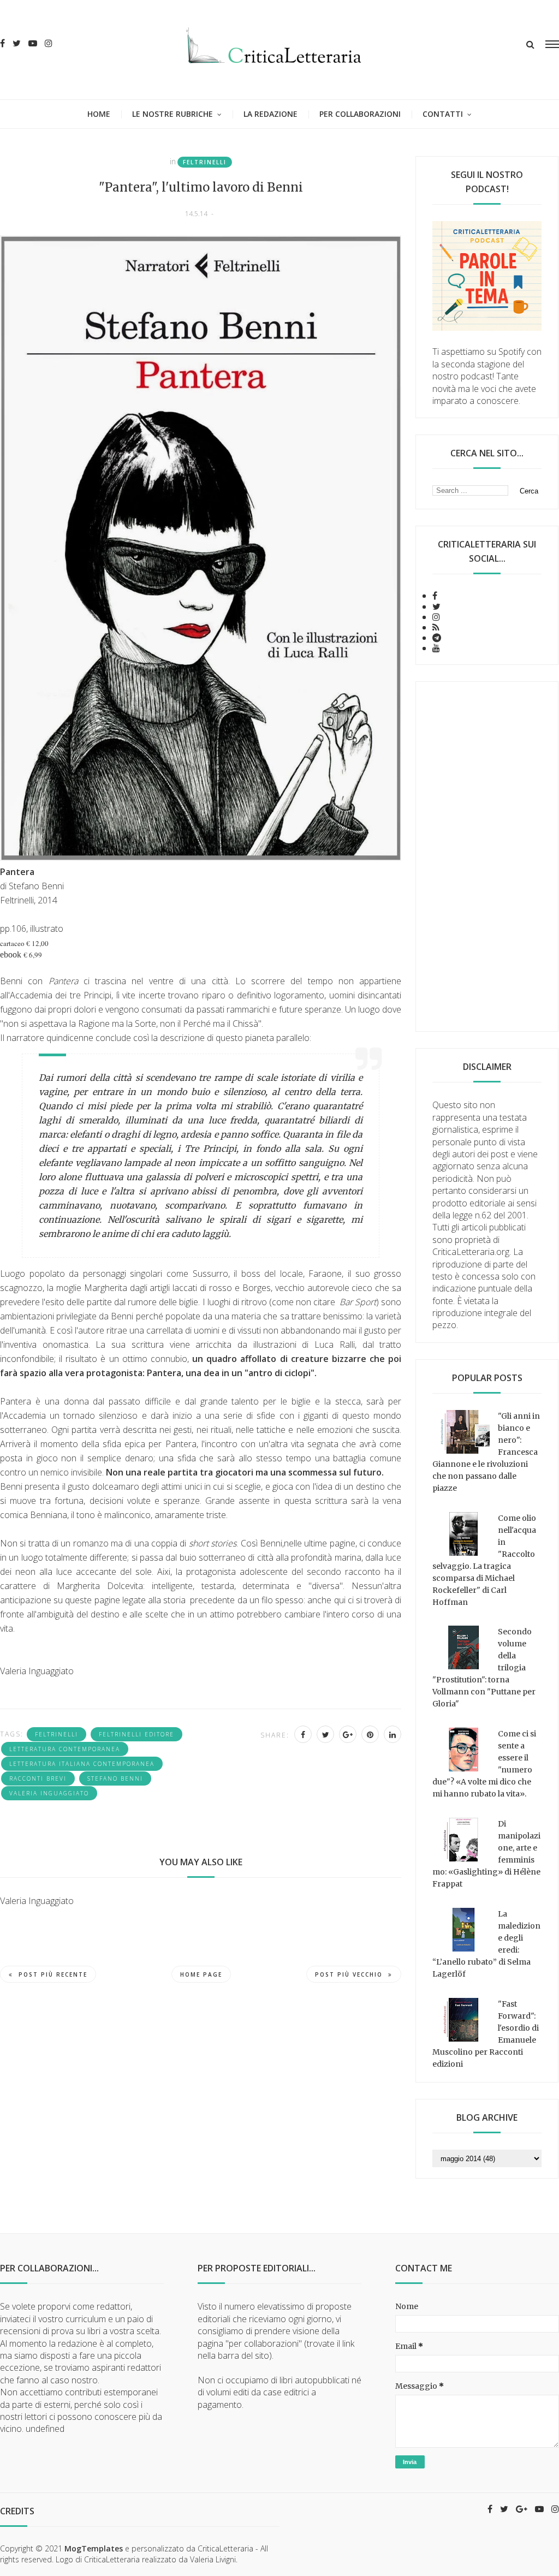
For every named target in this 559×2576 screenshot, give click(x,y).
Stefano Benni (115, 1778)
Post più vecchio (349, 1974)
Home (99, 114)
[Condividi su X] (325, 1734)
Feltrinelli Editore (136, 1734)
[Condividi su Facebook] (303, 1734)
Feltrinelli (205, 162)
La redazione (270, 114)
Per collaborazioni (360, 114)
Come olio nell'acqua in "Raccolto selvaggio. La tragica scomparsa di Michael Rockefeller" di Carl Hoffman (484, 1560)
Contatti (443, 114)
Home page (201, 1974)
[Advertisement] (487, 856)
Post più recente (53, 1974)
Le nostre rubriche (173, 114)
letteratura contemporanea (65, 1749)
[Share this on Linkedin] (393, 1734)
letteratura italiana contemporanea (82, 1764)
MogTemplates (94, 2548)
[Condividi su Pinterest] (370, 1734)
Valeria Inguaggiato (49, 1793)
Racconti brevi (38, 1778)
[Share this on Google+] (348, 1734)
